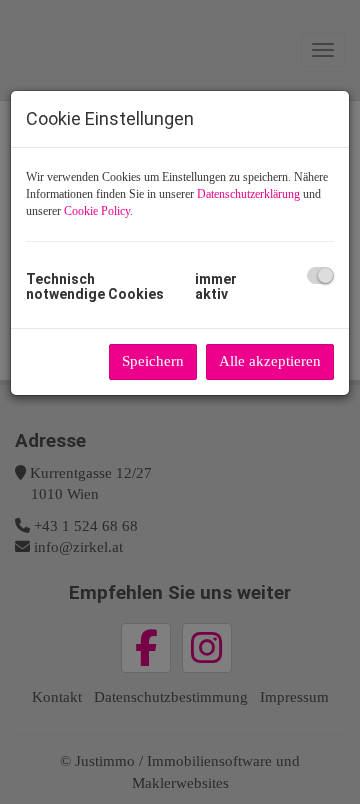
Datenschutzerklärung (248, 194)
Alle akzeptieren (270, 361)
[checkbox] (320, 275)
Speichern (153, 361)
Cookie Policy (97, 211)
